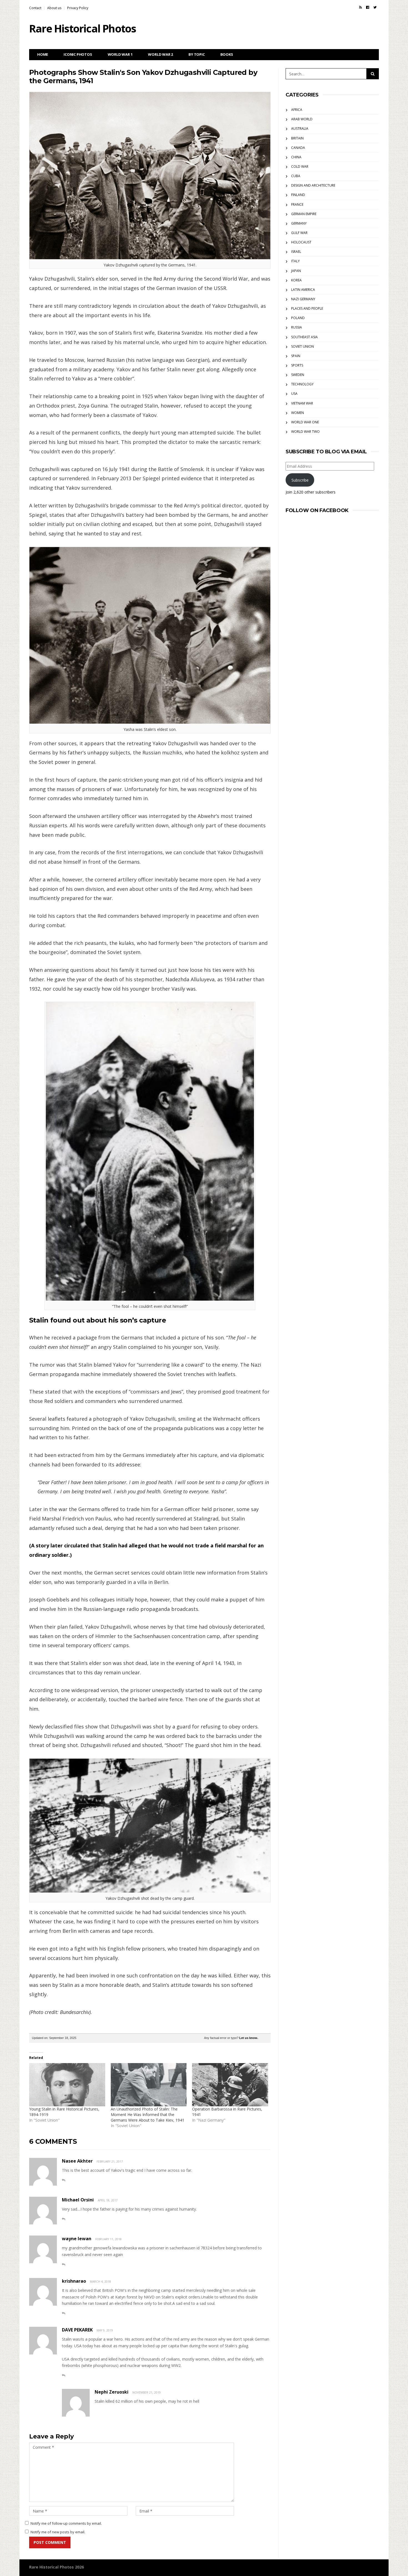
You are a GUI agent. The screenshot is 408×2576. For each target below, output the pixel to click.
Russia (297, 327)
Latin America (303, 290)
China (296, 157)
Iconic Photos (78, 54)
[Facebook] (368, 7)
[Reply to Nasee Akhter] (64, 2180)
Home (43, 54)
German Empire (304, 214)
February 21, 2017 (110, 2161)
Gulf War (299, 233)
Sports (297, 365)
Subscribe (300, 480)
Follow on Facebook (317, 510)
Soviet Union (303, 346)
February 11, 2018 (108, 2239)
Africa (297, 110)
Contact (35, 8)
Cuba (296, 176)
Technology (302, 384)
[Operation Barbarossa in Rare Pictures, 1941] (230, 2085)
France (297, 204)
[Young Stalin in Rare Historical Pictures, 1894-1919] (67, 2085)
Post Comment (50, 2542)
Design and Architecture (313, 185)
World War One (305, 422)
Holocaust (301, 242)
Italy (295, 261)
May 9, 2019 (105, 2330)
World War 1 (120, 54)
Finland (298, 195)
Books (227, 54)
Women (298, 413)
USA (294, 394)
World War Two (305, 432)
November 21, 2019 (147, 2392)
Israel (296, 252)
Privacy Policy (78, 8)
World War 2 (160, 54)
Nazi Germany (303, 299)
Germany (299, 223)
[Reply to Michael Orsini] (64, 2219)
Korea (296, 280)
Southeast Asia (304, 337)
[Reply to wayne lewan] (64, 2265)
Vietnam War (302, 403)
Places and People (307, 308)
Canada (298, 148)
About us (54, 8)
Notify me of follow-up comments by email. (66, 2523)
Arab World (302, 119)
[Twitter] (375, 7)
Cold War (300, 166)
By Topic (197, 54)
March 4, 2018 (100, 2282)
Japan (296, 271)
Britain (297, 138)
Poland (298, 318)
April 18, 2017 (108, 2200)
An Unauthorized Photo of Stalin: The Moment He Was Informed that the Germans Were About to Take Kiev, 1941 (148, 2115)
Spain (296, 356)
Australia (300, 129)
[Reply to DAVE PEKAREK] (64, 2375)
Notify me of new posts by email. (58, 2532)
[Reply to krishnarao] (64, 2313)
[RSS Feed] (361, 7)
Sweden (298, 375)
